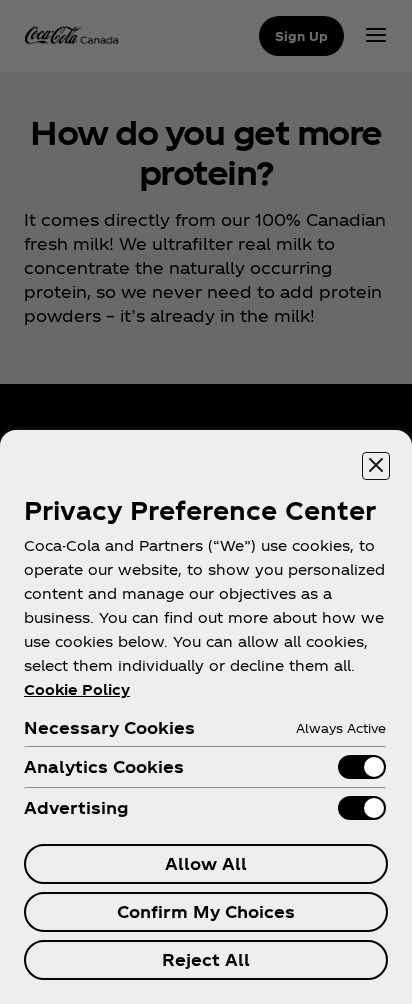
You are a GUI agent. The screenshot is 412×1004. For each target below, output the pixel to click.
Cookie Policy (77, 689)
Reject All (206, 959)
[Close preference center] (376, 466)
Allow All (206, 863)
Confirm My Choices (206, 911)
